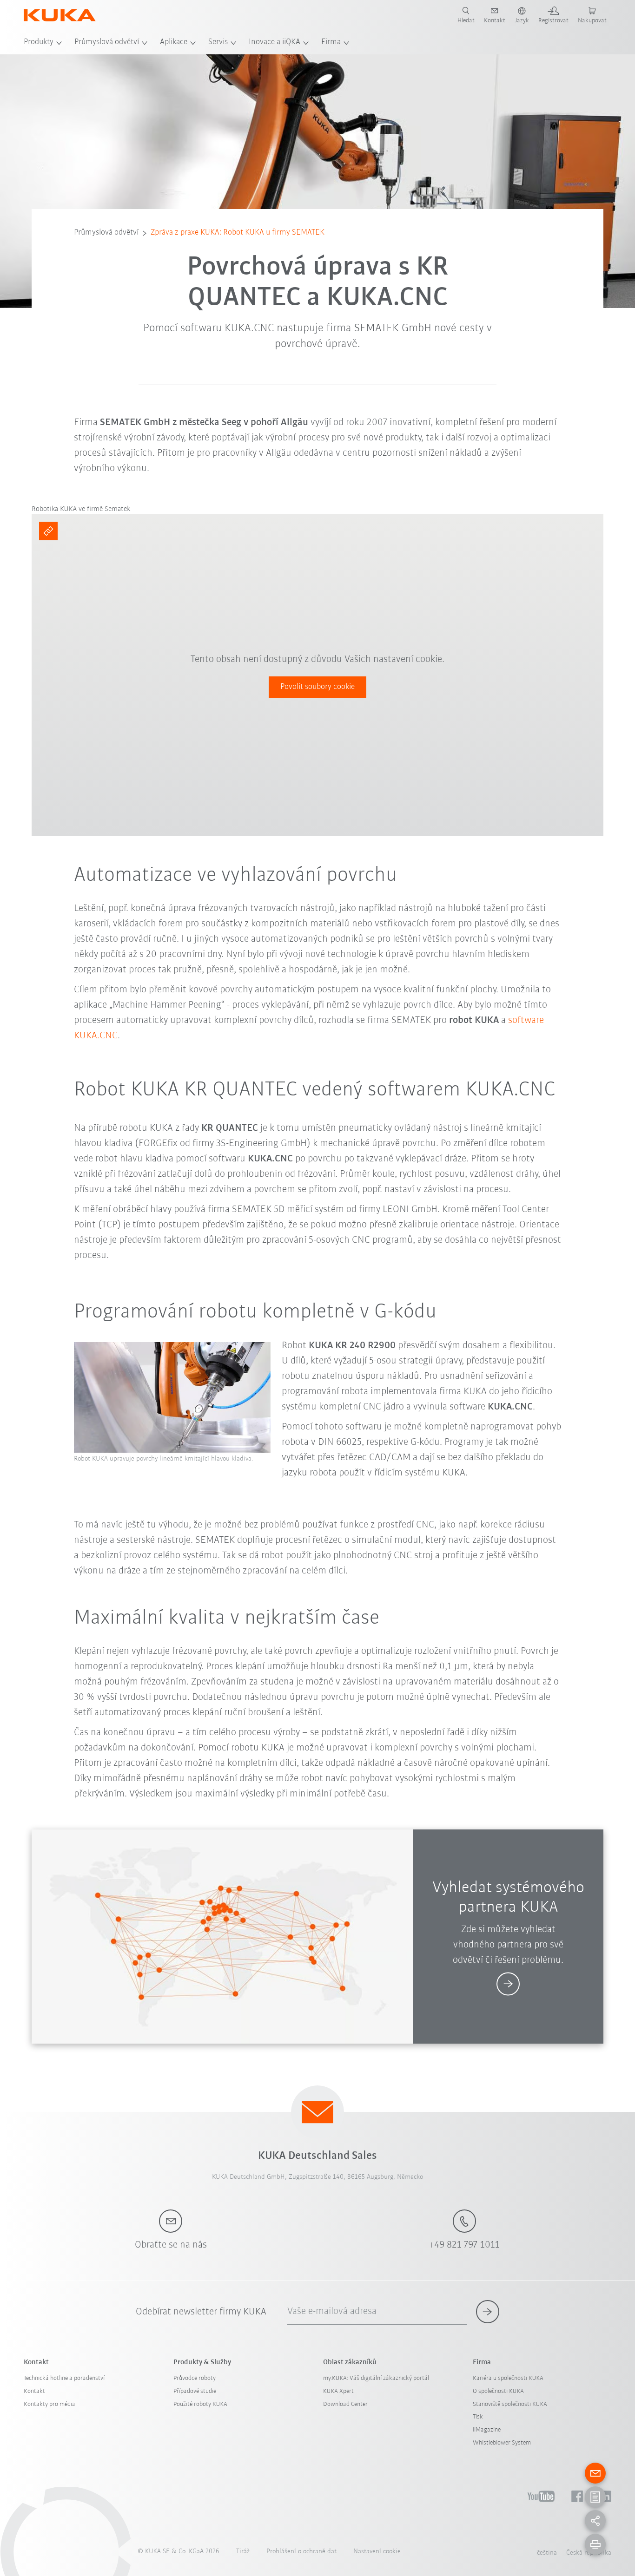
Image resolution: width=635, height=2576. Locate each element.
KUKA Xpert (338, 2391)
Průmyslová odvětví (107, 42)
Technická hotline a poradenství (64, 2378)
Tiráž (243, 2552)
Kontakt (34, 2391)
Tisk (478, 2417)
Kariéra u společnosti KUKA (508, 2378)
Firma (331, 42)
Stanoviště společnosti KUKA (510, 2404)
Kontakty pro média (50, 2404)
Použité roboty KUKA (200, 2404)
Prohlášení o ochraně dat (301, 2552)
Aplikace (174, 42)
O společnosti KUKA (498, 2391)
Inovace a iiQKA (275, 42)
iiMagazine (487, 2430)
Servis (218, 42)
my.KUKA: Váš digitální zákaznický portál (376, 2378)
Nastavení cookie (377, 2552)
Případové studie (195, 2391)
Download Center (345, 2404)
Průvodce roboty (195, 2378)
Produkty (39, 42)
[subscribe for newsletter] (488, 2312)
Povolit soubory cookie (317, 687)
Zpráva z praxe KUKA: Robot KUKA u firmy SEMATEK (238, 233)
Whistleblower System (502, 2443)
